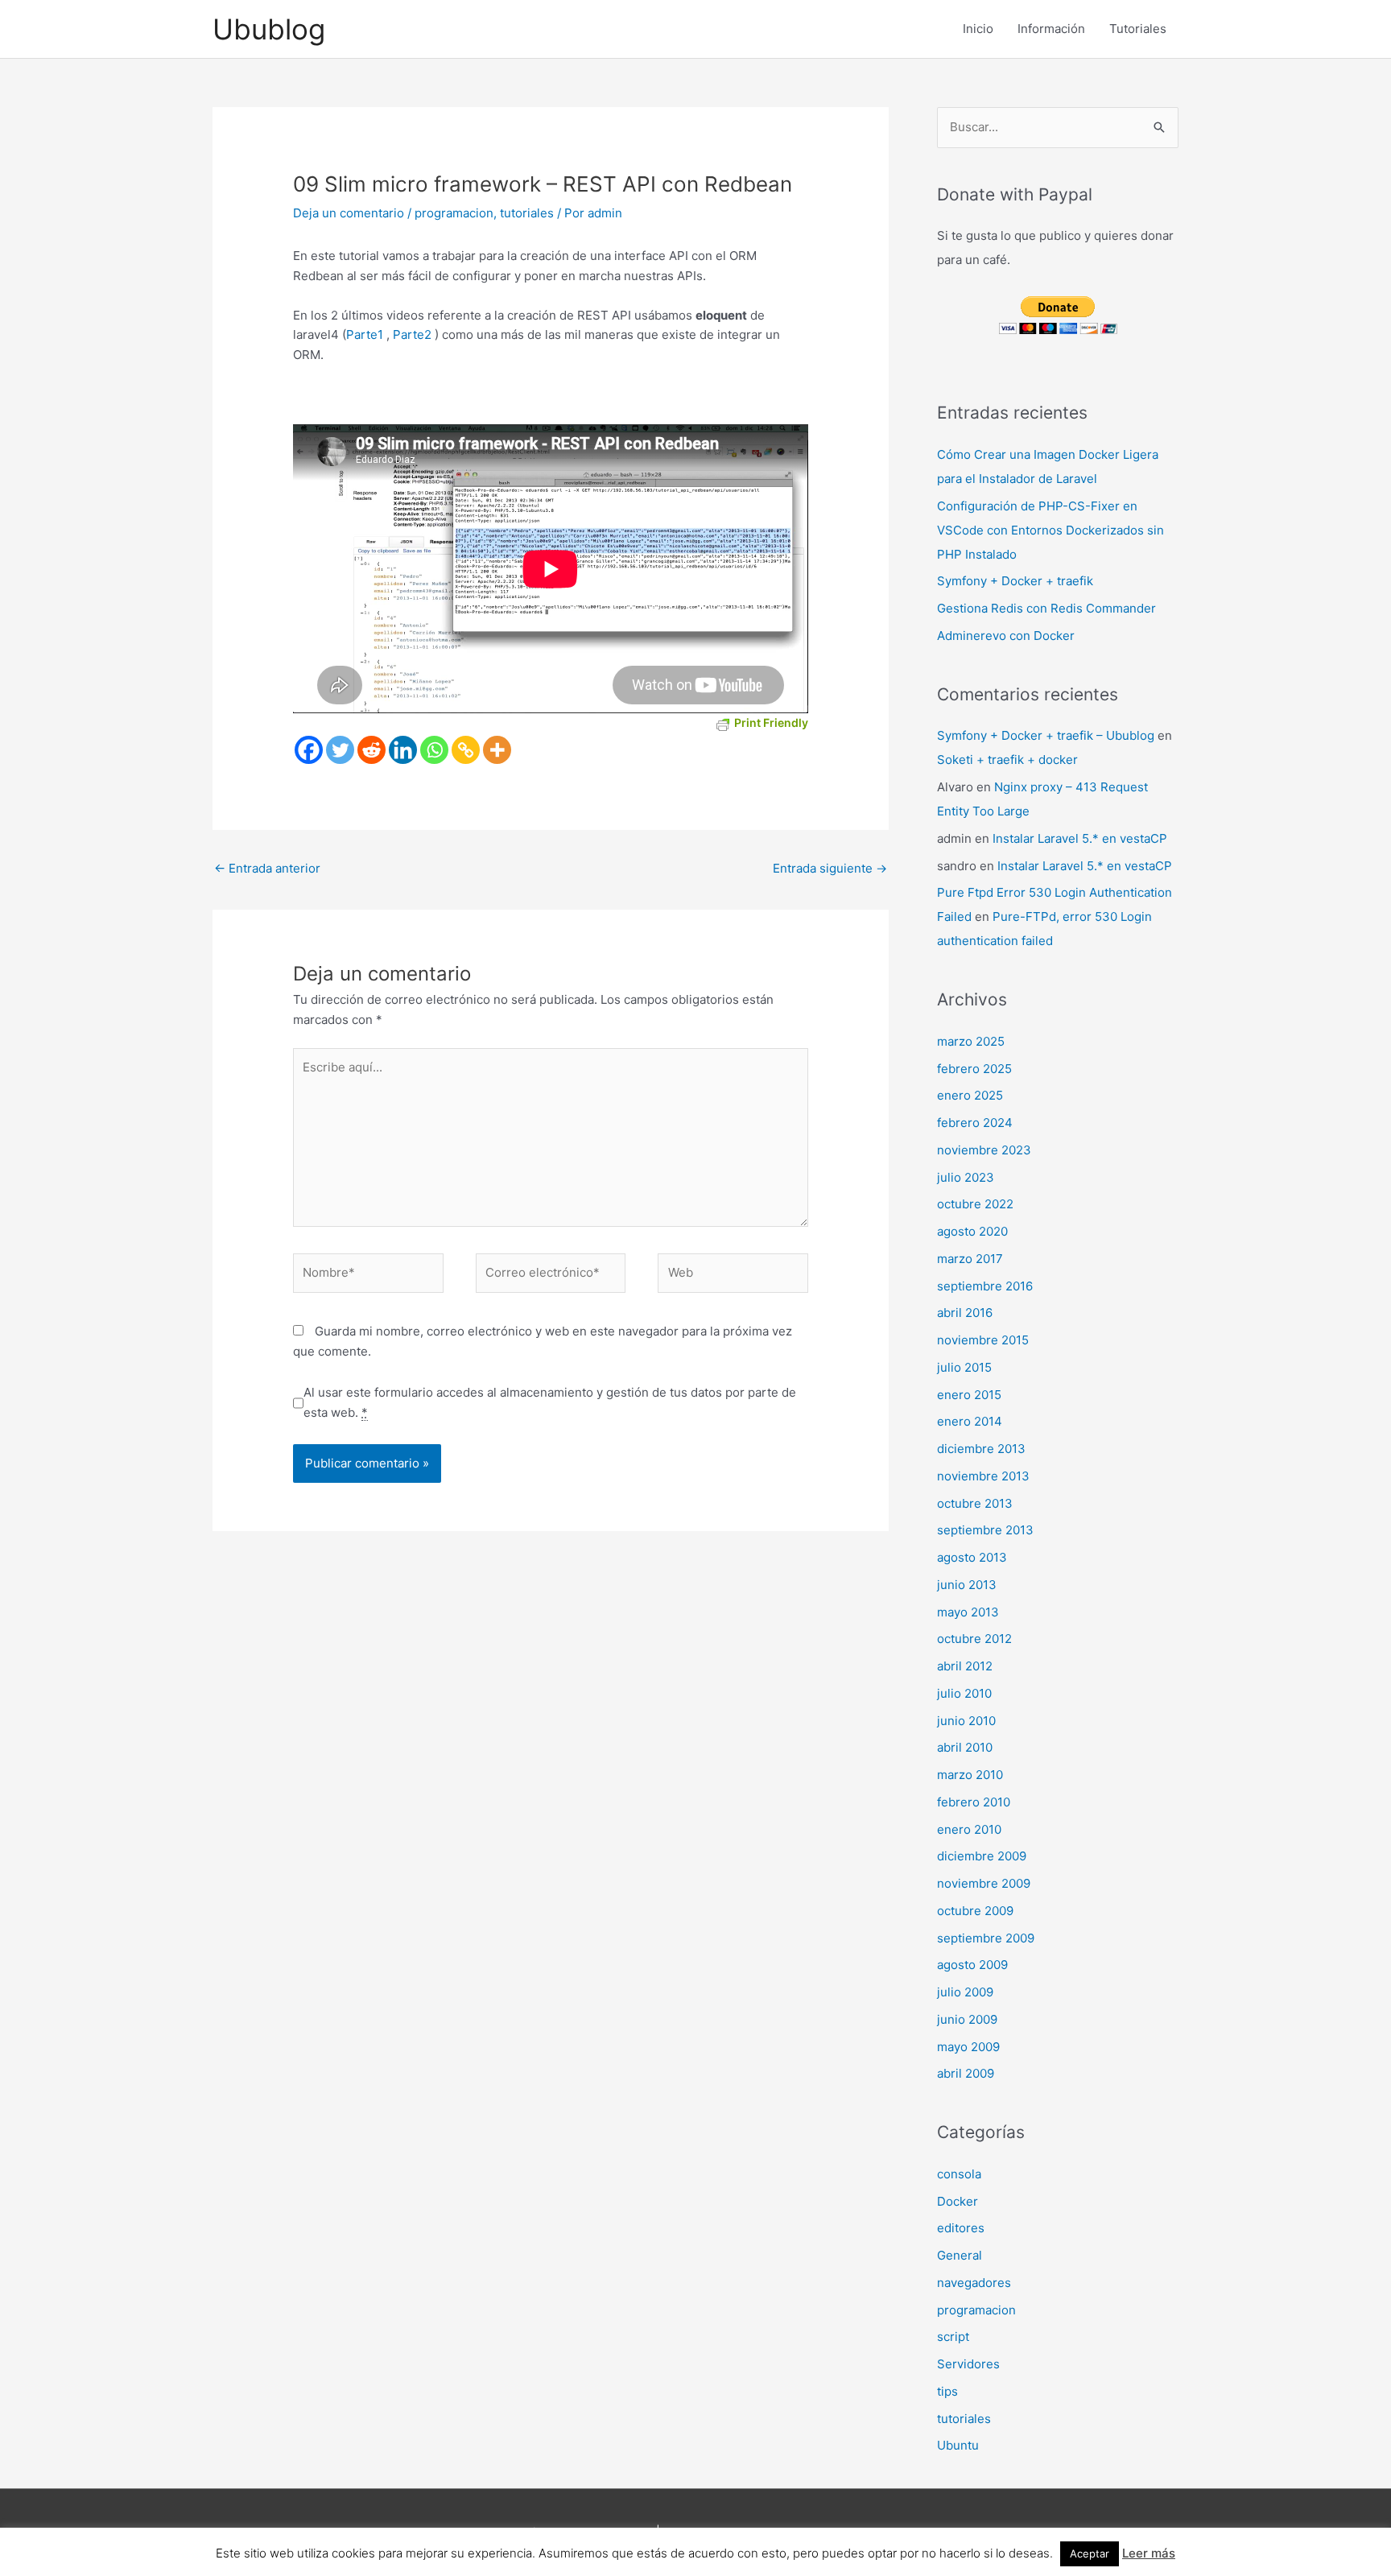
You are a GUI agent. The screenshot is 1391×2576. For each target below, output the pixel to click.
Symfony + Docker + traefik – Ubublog (1046, 735)
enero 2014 (970, 1421)
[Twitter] (340, 750)
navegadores (974, 2283)
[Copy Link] (466, 750)
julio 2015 (964, 1367)
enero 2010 (969, 1829)
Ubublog (269, 29)
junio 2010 (966, 1721)
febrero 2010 (974, 1802)
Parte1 (365, 334)
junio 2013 (967, 1585)
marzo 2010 (970, 1775)
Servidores (968, 2364)
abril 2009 (966, 2073)
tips (947, 2391)
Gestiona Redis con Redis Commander (1046, 608)
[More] (497, 750)
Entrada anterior (267, 868)
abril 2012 (965, 1666)
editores (961, 2228)
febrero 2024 (975, 1123)
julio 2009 (965, 1992)
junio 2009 (967, 2019)
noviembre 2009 (984, 1883)
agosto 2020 (972, 1231)
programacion (454, 213)
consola (959, 2174)
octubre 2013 (975, 1503)
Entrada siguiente (830, 868)
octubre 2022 (975, 1204)
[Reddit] (371, 750)
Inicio (978, 29)
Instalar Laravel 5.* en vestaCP (1080, 838)
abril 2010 (965, 1747)
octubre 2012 (974, 1639)
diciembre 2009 (982, 1856)
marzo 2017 (970, 1259)
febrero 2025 (974, 1069)
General (960, 2255)
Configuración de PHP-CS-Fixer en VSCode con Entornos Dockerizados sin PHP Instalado (1050, 530)
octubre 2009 (975, 1911)
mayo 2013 (968, 1612)
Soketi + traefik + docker (1007, 760)
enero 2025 (970, 1095)
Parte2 (412, 334)
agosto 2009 (972, 1965)
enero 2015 (969, 1395)
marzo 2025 (971, 1041)
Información (1051, 29)
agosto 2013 (972, 1557)
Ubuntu (958, 2445)
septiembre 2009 (986, 1938)
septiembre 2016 (985, 1286)
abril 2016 (965, 1313)
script (953, 2337)
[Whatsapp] (434, 750)
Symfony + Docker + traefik (1015, 581)
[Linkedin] (403, 750)
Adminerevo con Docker (1006, 636)
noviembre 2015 (983, 1340)
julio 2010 (964, 1693)
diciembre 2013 (981, 1449)
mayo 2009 (968, 2047)
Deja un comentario (349, 213)
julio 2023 (966, 1177)
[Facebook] (309, 750)
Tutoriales (1138, 29)
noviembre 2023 (984, 1150)
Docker (958, 2201)
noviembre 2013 (983, 1476)
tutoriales (527, 213)
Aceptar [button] (1090, 2553)
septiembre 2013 (985, 1530)
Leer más (1149, 2553)
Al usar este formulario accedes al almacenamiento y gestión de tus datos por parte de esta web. (550, 1402)
